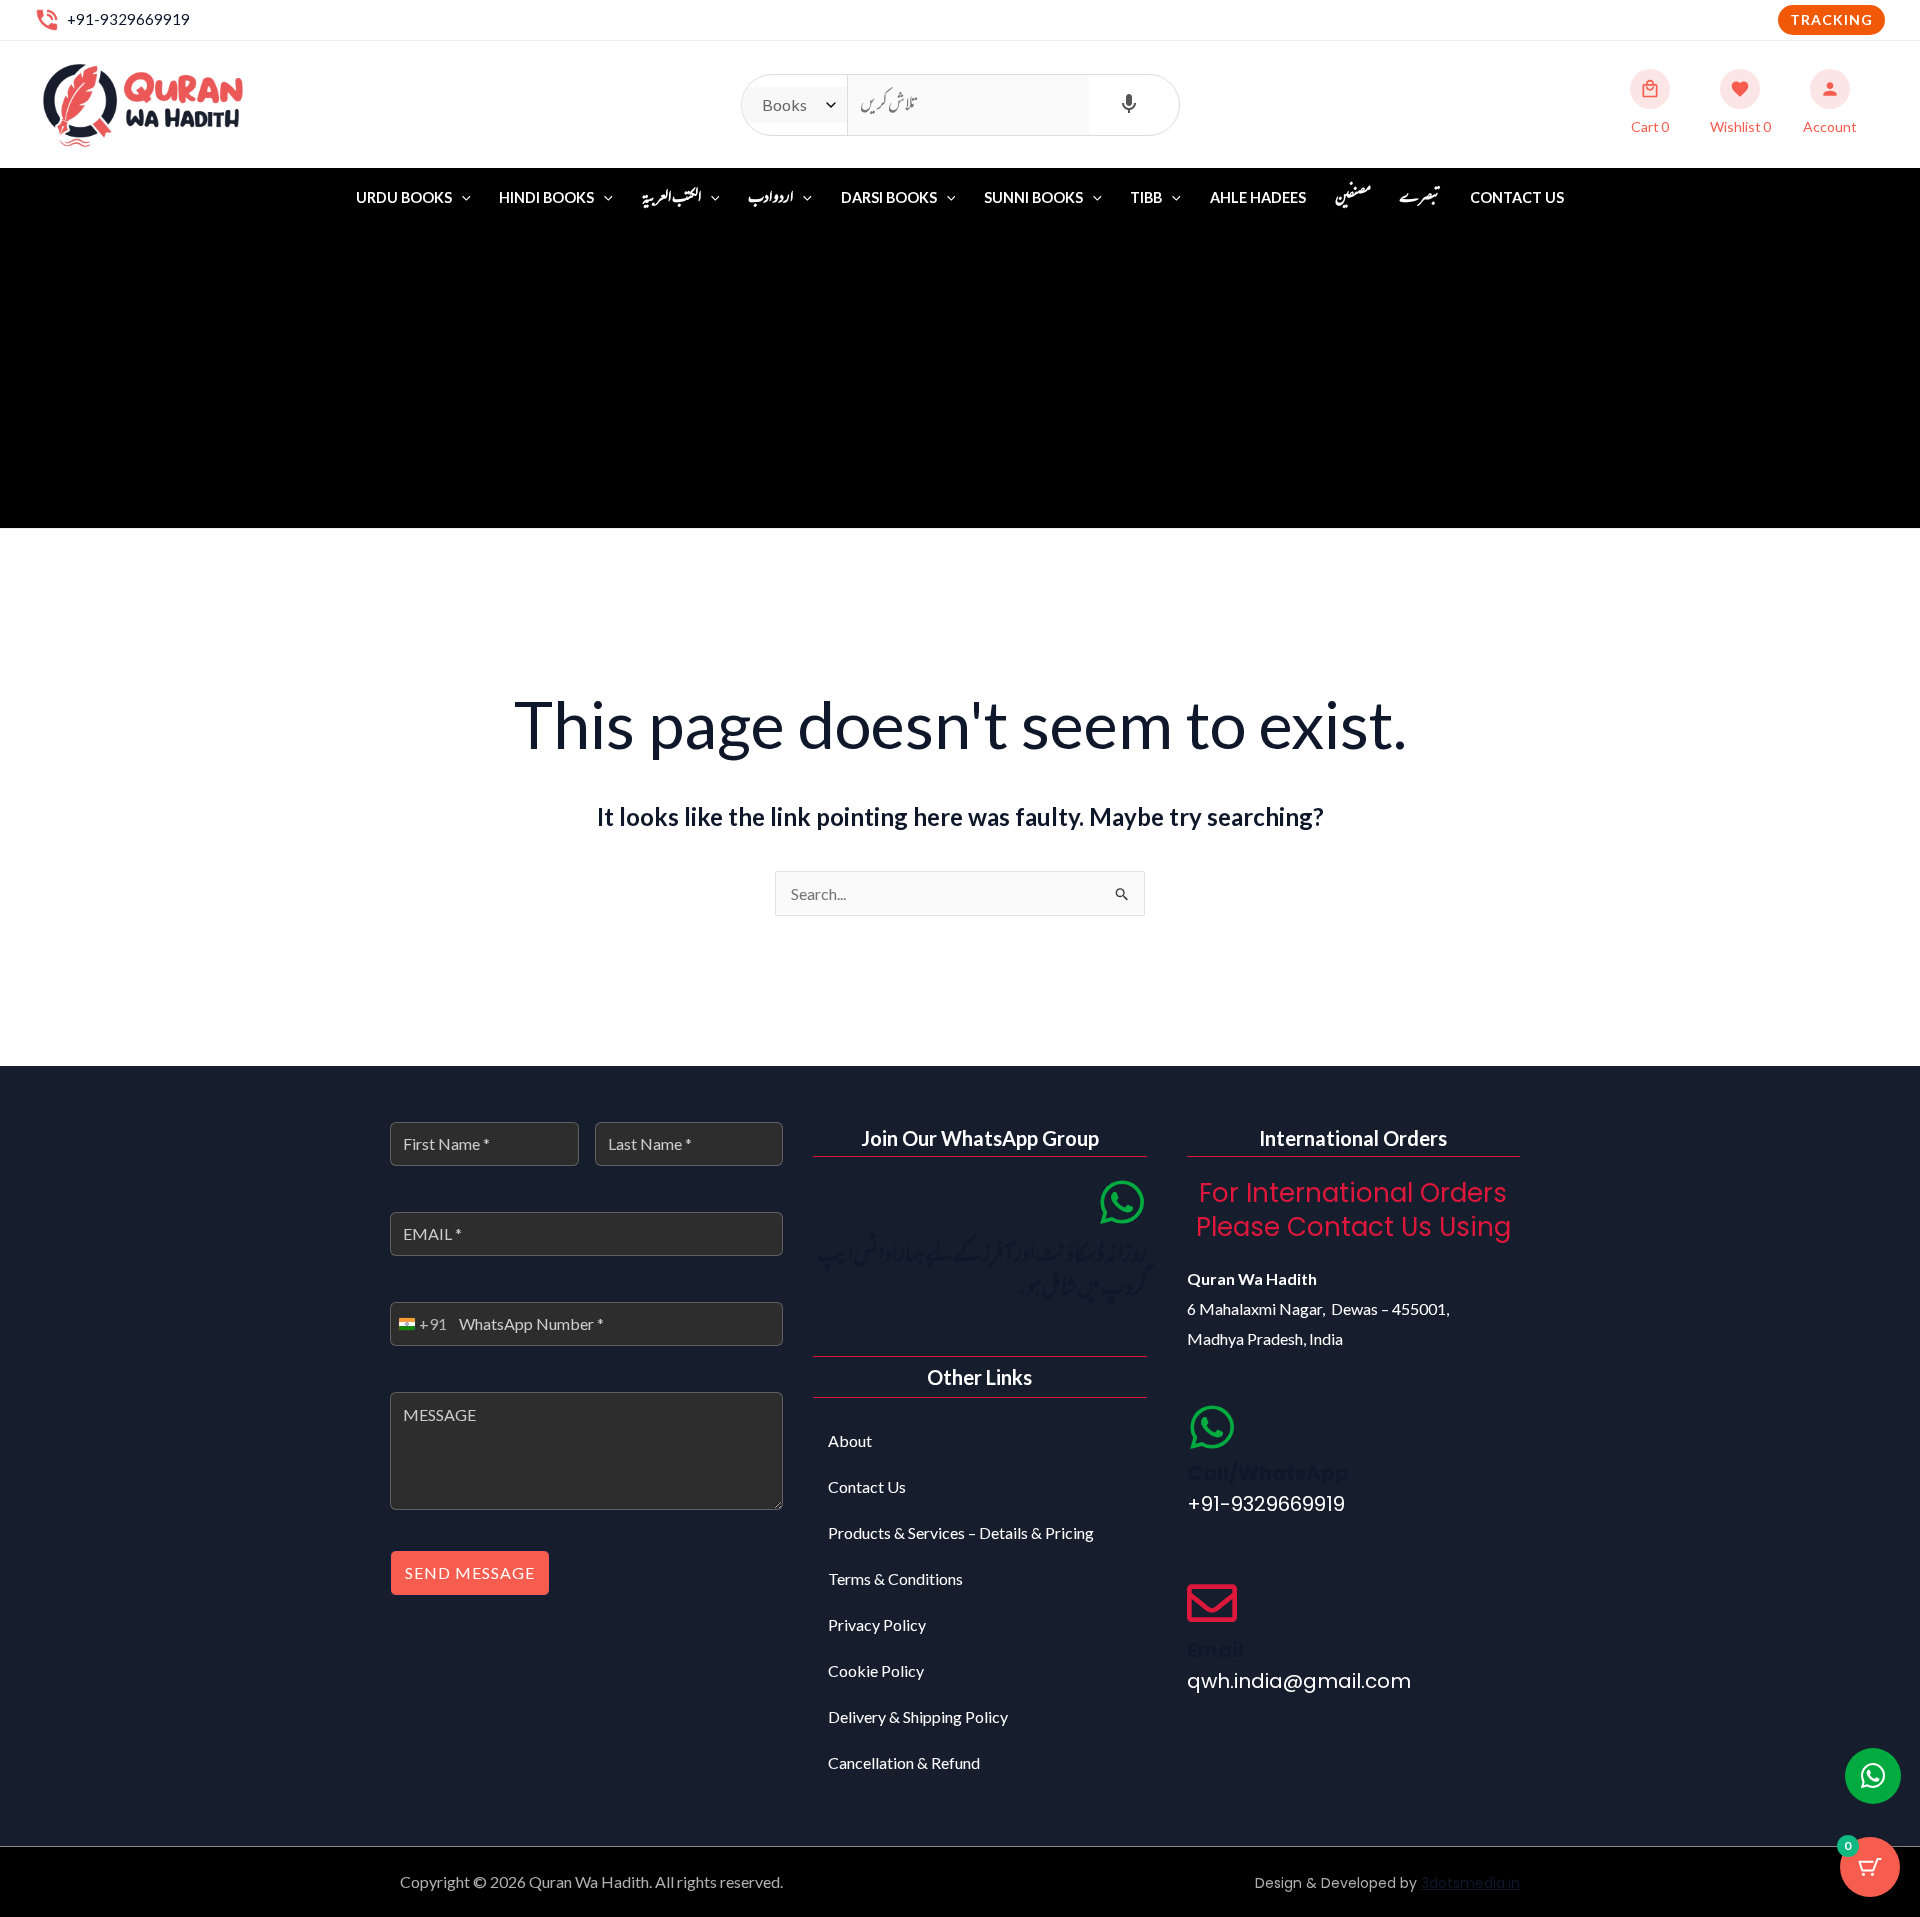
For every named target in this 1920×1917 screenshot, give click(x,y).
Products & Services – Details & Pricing (961, 1532)
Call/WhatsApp (1268, 1473)
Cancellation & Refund (904, 1762)
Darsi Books (889, 197)
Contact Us (1517, 197)
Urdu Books (404, 197)
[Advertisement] (960, 378)
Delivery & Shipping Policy (918, 1716)
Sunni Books (1033, 197)
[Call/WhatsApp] (1212, 1427)
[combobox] (419, 1324)
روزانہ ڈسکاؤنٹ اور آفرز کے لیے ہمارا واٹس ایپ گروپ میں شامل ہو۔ (982, 1272)
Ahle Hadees (1258, 197)
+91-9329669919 (128, 19)
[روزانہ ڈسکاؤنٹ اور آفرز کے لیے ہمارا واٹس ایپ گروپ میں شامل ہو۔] (1122, 1202)
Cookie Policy (876, 1670)
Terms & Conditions (895, 1578)
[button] (1831, 20)
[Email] (1212, 1603)
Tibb (1146, 197)
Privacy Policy (877, 1624)
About (850, 1440)
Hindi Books (546, 197)
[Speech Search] (1129, 105)
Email (1215, 1650)
